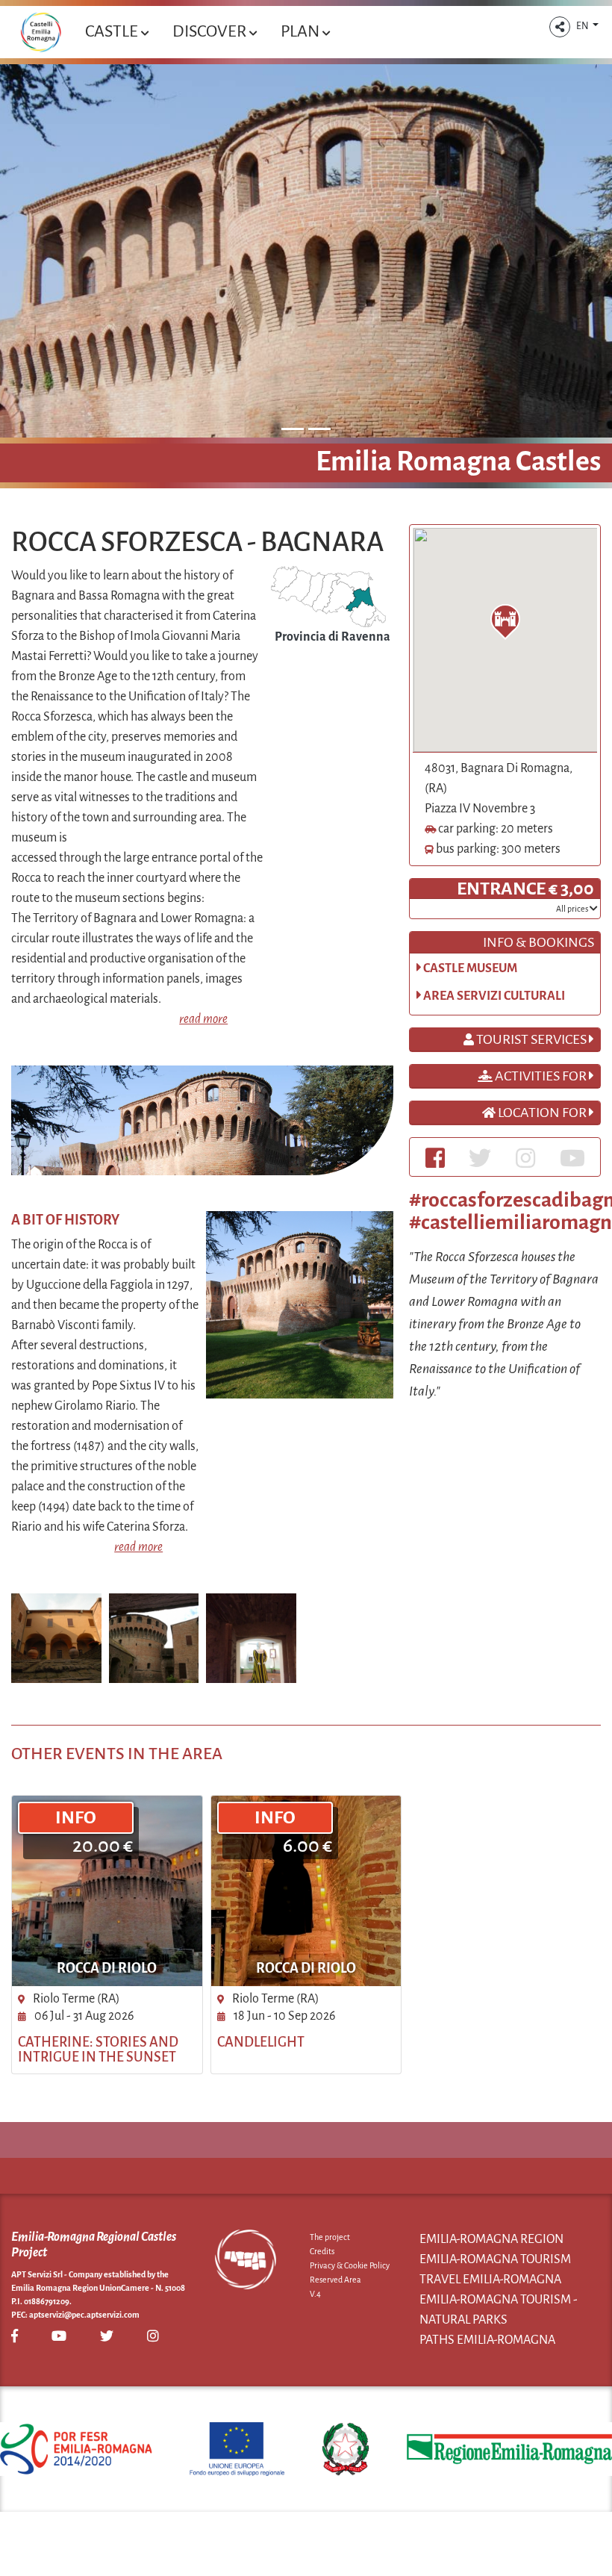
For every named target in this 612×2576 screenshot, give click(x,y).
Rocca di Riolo (107, 1968)
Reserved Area (335, 2280)
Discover (211, 31)
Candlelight (261, 2042)
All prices (573, 909)
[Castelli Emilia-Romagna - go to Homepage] (41, 32)
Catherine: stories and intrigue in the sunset (98, 2050)
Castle (113, 31)
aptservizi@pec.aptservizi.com (84, 2315)
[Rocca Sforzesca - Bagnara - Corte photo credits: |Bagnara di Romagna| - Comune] (154, 1637)
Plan (302, 31)
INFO (76, 1817)
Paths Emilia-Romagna (487, 2340)
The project (330, 2237)
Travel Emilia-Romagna (490, 2280)
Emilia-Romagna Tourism (495, 2259)
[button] (560, 27)
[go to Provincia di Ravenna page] (328, 596)
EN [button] (583, 26)
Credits (322, 2251)
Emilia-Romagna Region (491, 2239)
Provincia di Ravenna (332, 637)
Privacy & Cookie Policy (350, 2265)
